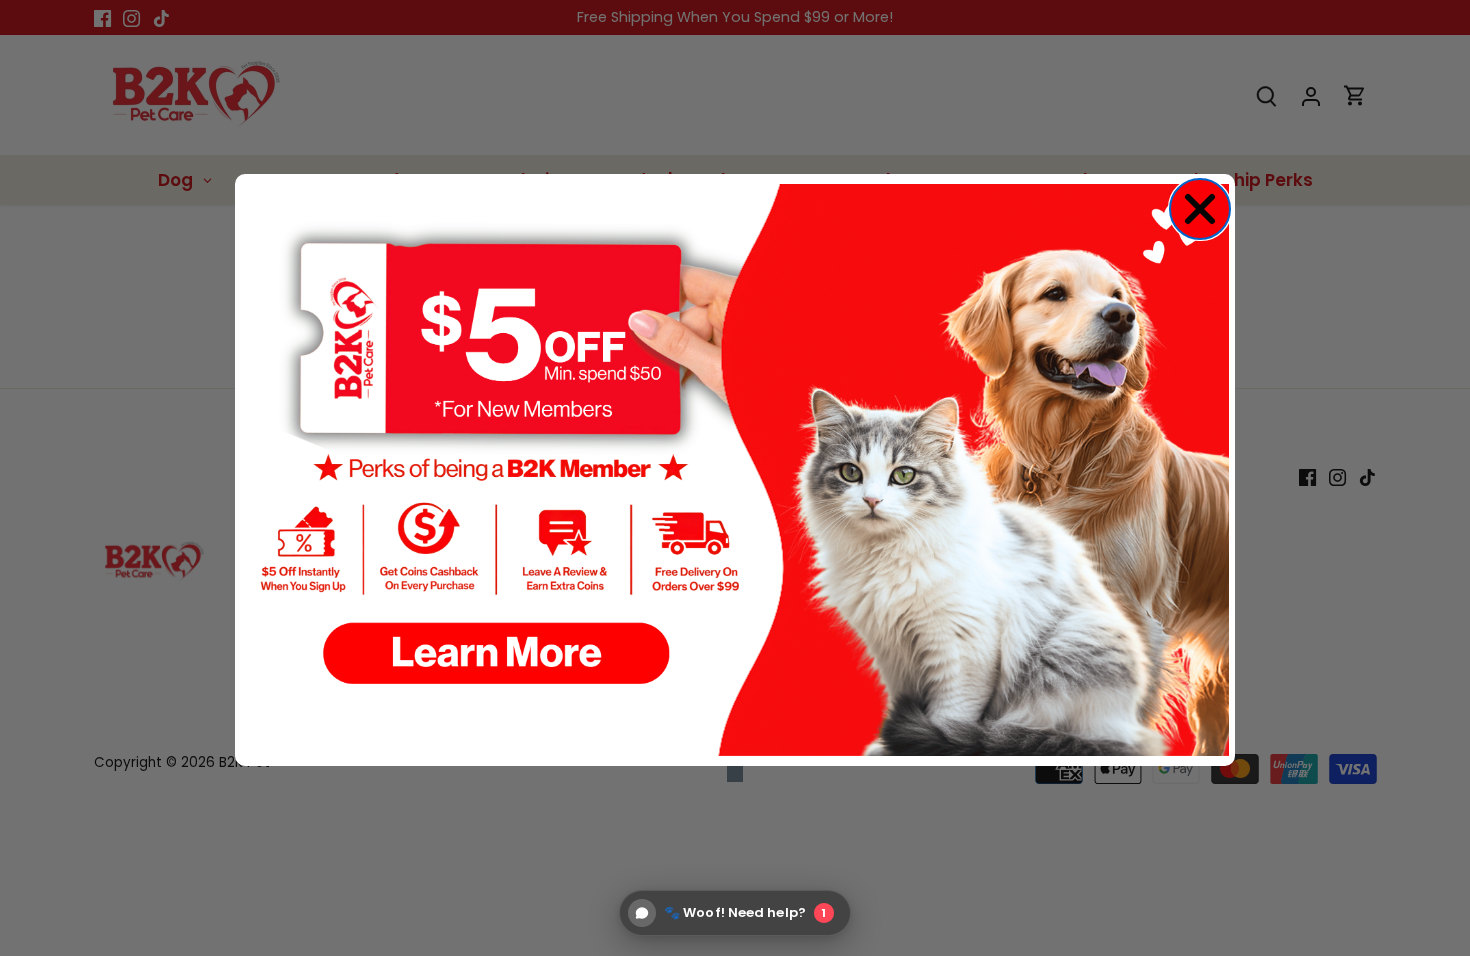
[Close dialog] (1200, 209)
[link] (735, 470)
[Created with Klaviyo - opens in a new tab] (735, 774)
